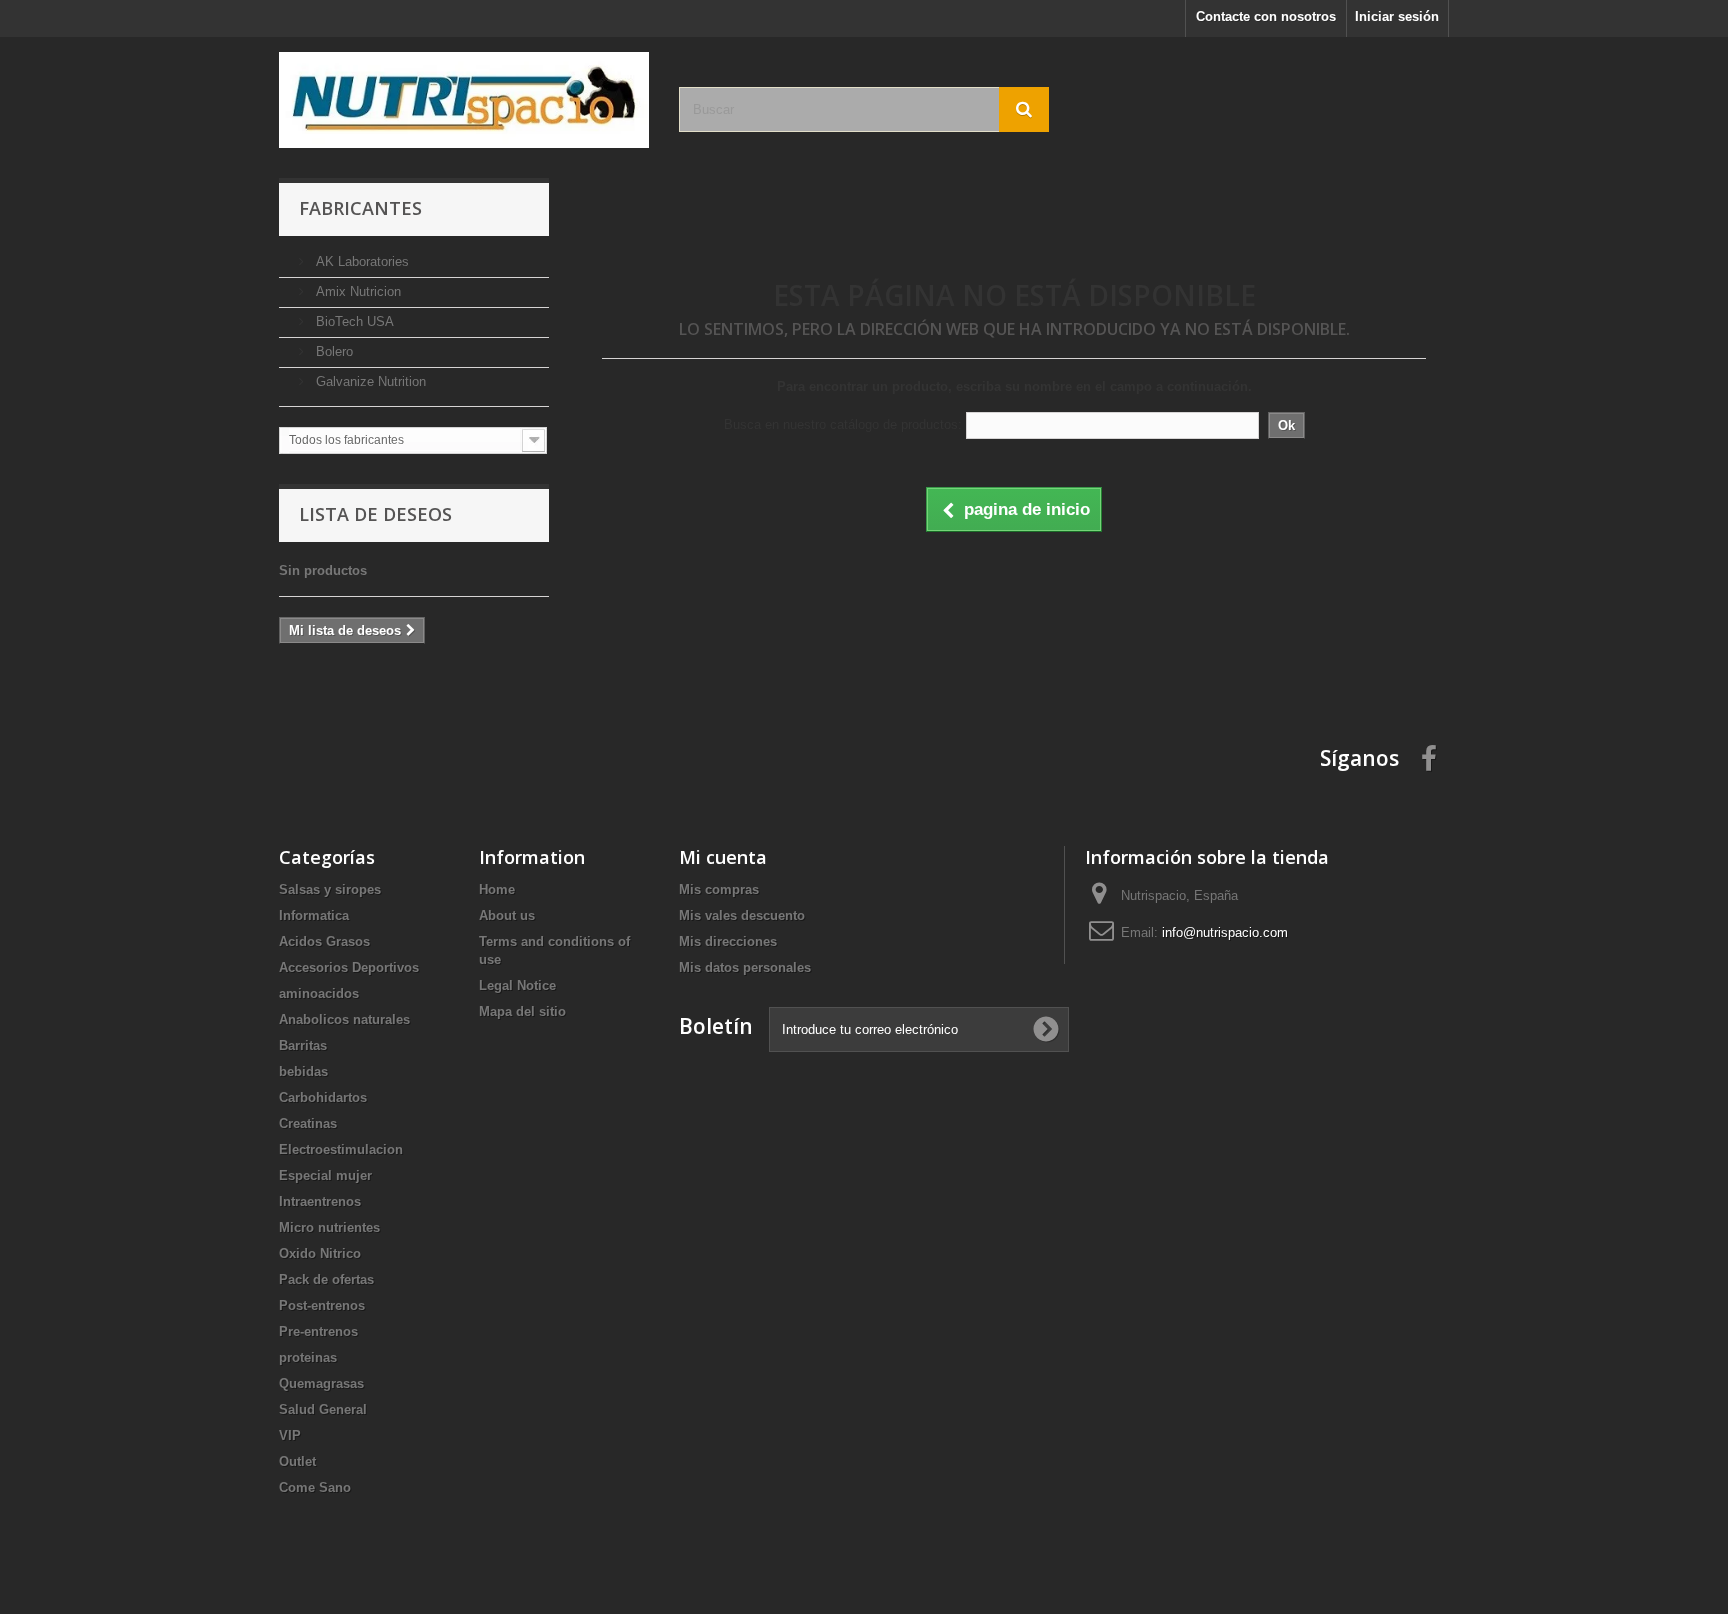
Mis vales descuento (742, 915)
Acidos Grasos (324, 941)
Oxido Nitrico (320, 1253)
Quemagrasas (321, 1383)
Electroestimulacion (341, 1149)
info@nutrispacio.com (1225, 932)
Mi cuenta (723, 857)
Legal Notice (517, 985)
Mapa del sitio (522, 1011)
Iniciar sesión (1397, 16)
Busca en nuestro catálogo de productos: (843, 424)
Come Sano (315, 1487)
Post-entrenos (322, 1305)
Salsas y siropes (330, 889)
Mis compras (719, 889)
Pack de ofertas (326, 1279)
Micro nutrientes (329, 1227)
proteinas (308, 1357)
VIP (290, 1435)
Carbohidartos (323, 1097)
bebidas (303, 1071)
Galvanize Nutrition (369, 381)
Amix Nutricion (356, 291)
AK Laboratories (360, 261)
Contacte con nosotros (1266, 16)
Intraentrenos (320, 1201)
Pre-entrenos (318, 1331)
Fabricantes (360, 208)
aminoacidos (319, 993)
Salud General (323, 1409)
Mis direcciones (728, 941)
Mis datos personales (745, 967)
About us (507, 915)
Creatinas (308, 1123)
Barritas (303, 1045)
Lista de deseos (375, 514)
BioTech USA (353, 321)
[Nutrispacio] (464, 100)
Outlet (297, 1461)
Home (497, 889)
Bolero (332, 351)
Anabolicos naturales (344, 1019)
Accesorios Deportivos (349, 967)
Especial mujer (325, 1175)
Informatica (314, 915)
